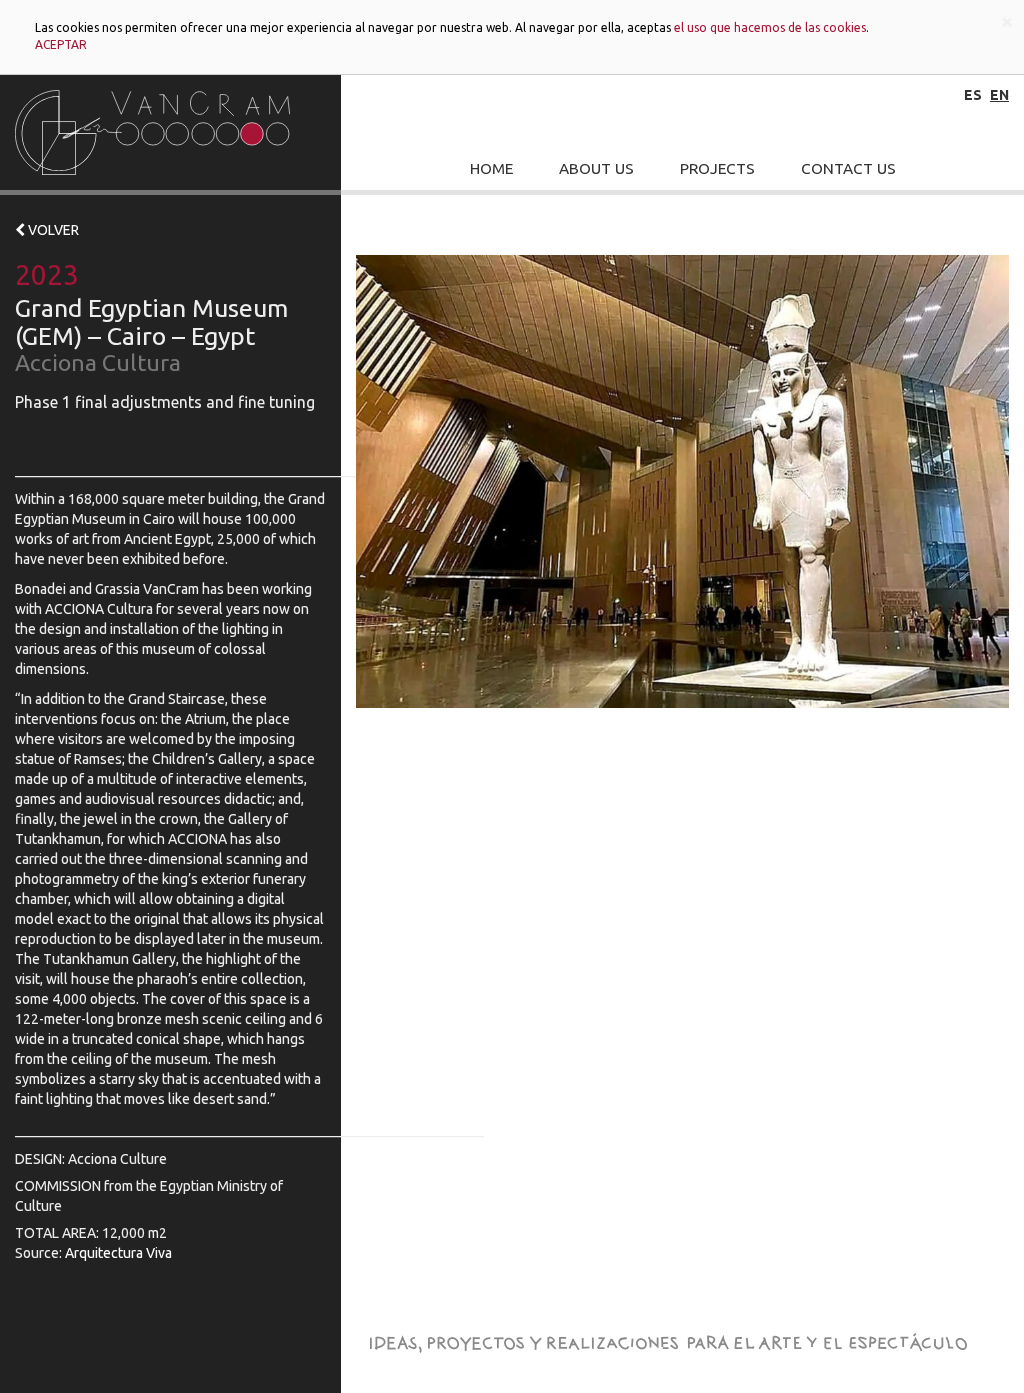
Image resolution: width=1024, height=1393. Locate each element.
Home (491, 168)
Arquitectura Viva (118, 1253)
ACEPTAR (61, 44)
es (973, 95)
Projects (717, 168)
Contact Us (848, 168)
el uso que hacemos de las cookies (770, 27)
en (999, 95)
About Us (596, 168)
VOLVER (52, 230)
